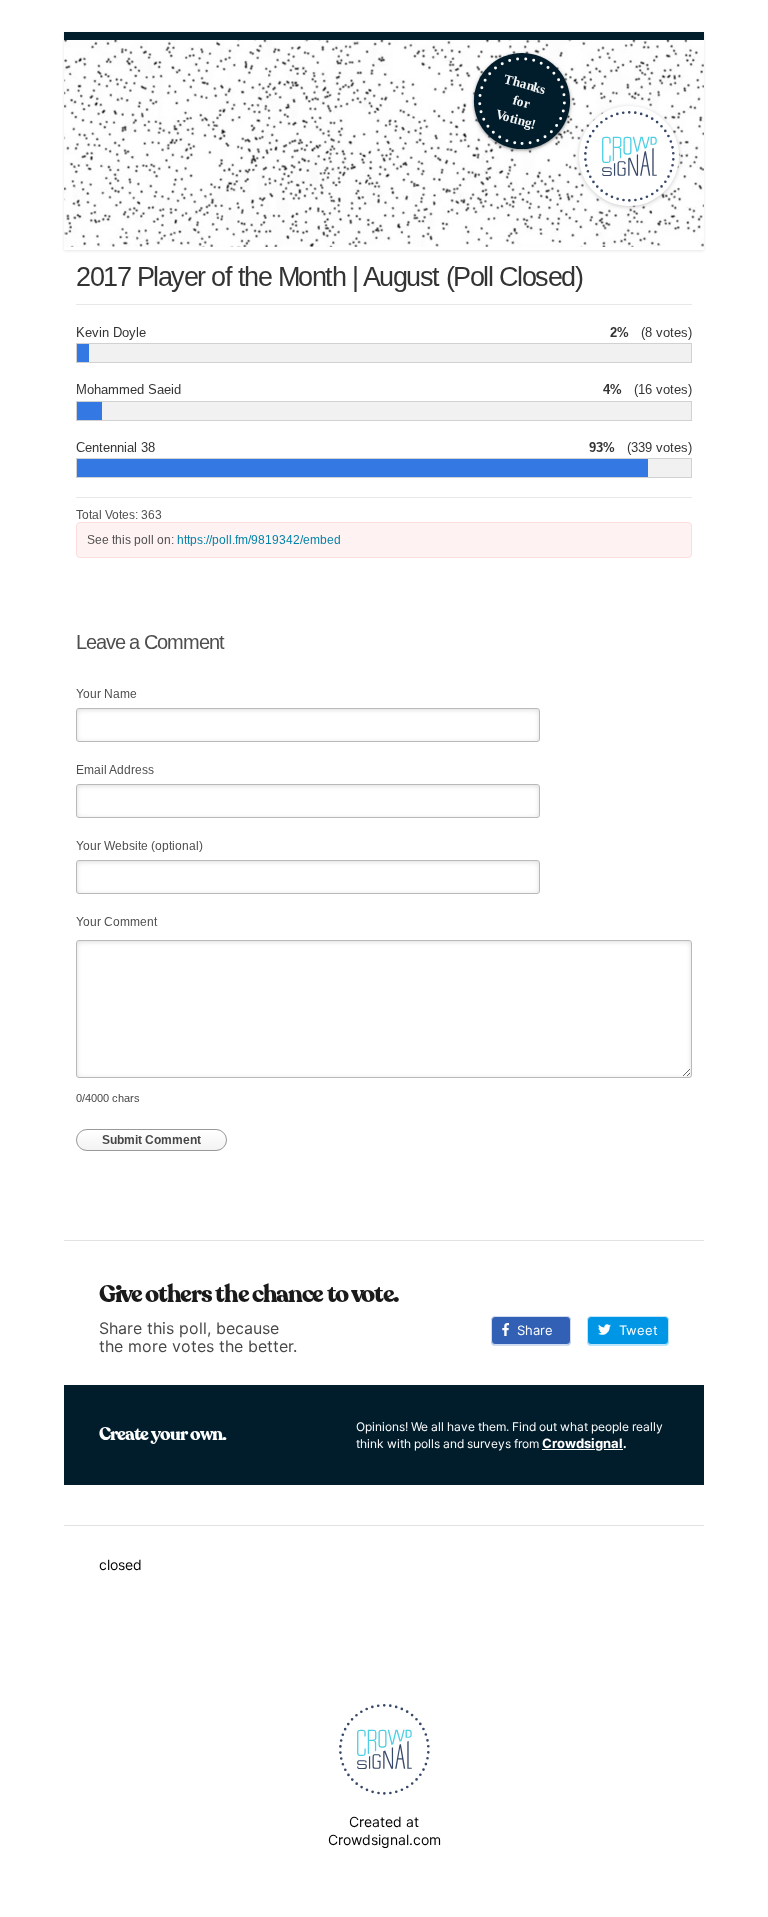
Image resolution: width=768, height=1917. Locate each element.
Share (531, 1330)
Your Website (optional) (139, 846)
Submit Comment (151, 1140)
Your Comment (116, 922)
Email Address (115, 770)
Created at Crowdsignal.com (384, 1830)
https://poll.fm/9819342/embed (259, 540)
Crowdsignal (582, 1443)
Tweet (634, 1330)
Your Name (106, 694)
